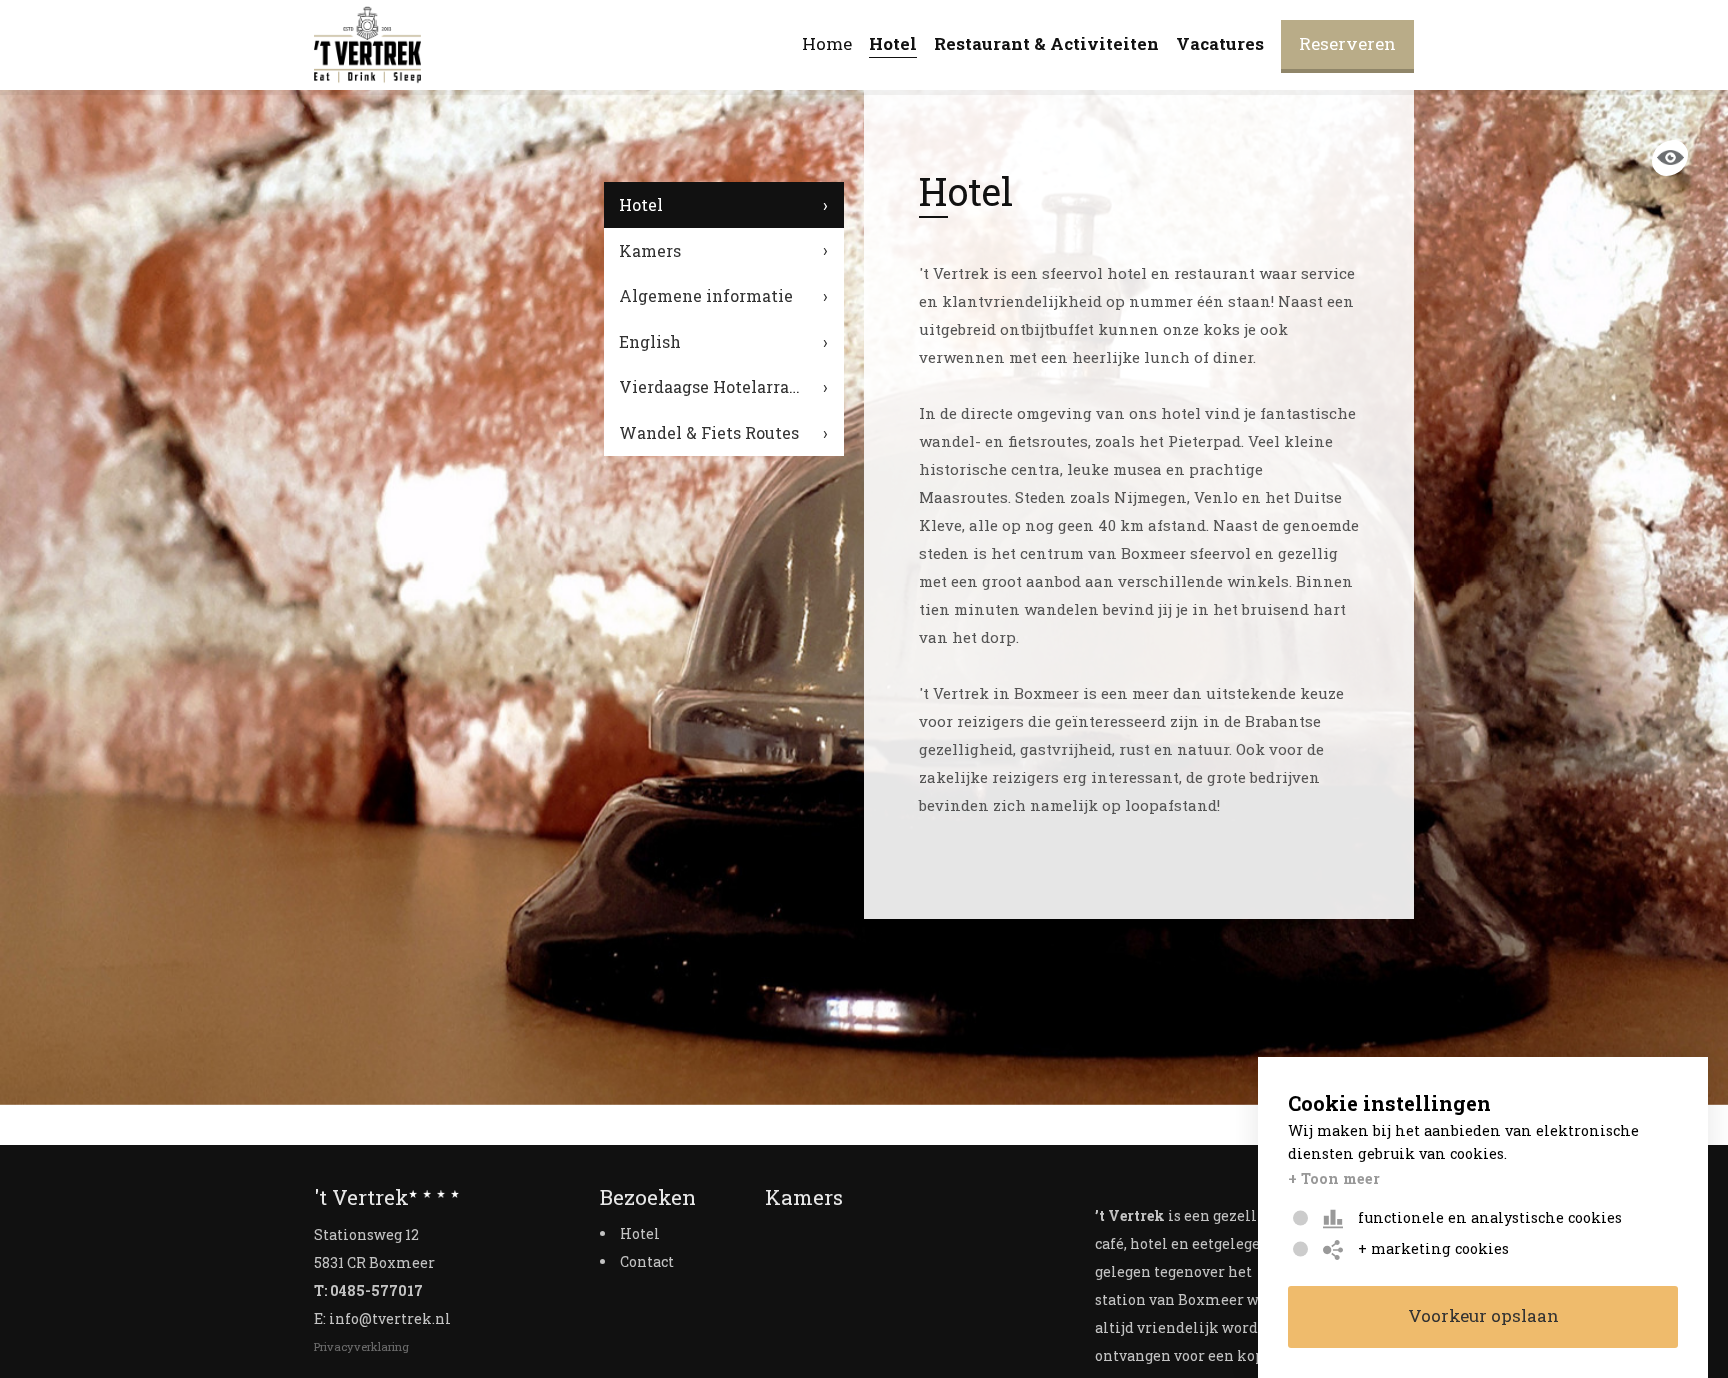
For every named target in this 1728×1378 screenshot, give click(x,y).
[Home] (367, 45)
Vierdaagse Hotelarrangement (731, 386)
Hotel (893, 43)
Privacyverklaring (361, 1346)
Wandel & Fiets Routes (709, 432)
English (650, 341)
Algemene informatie (706, 295)
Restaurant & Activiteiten (1046, 43)
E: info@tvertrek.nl (382, 1318)
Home (827, 43)
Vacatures (1220, 43)
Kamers (650, 250)
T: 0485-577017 (368, 1290)
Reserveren (1347, 43)
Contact (647, 1261)
